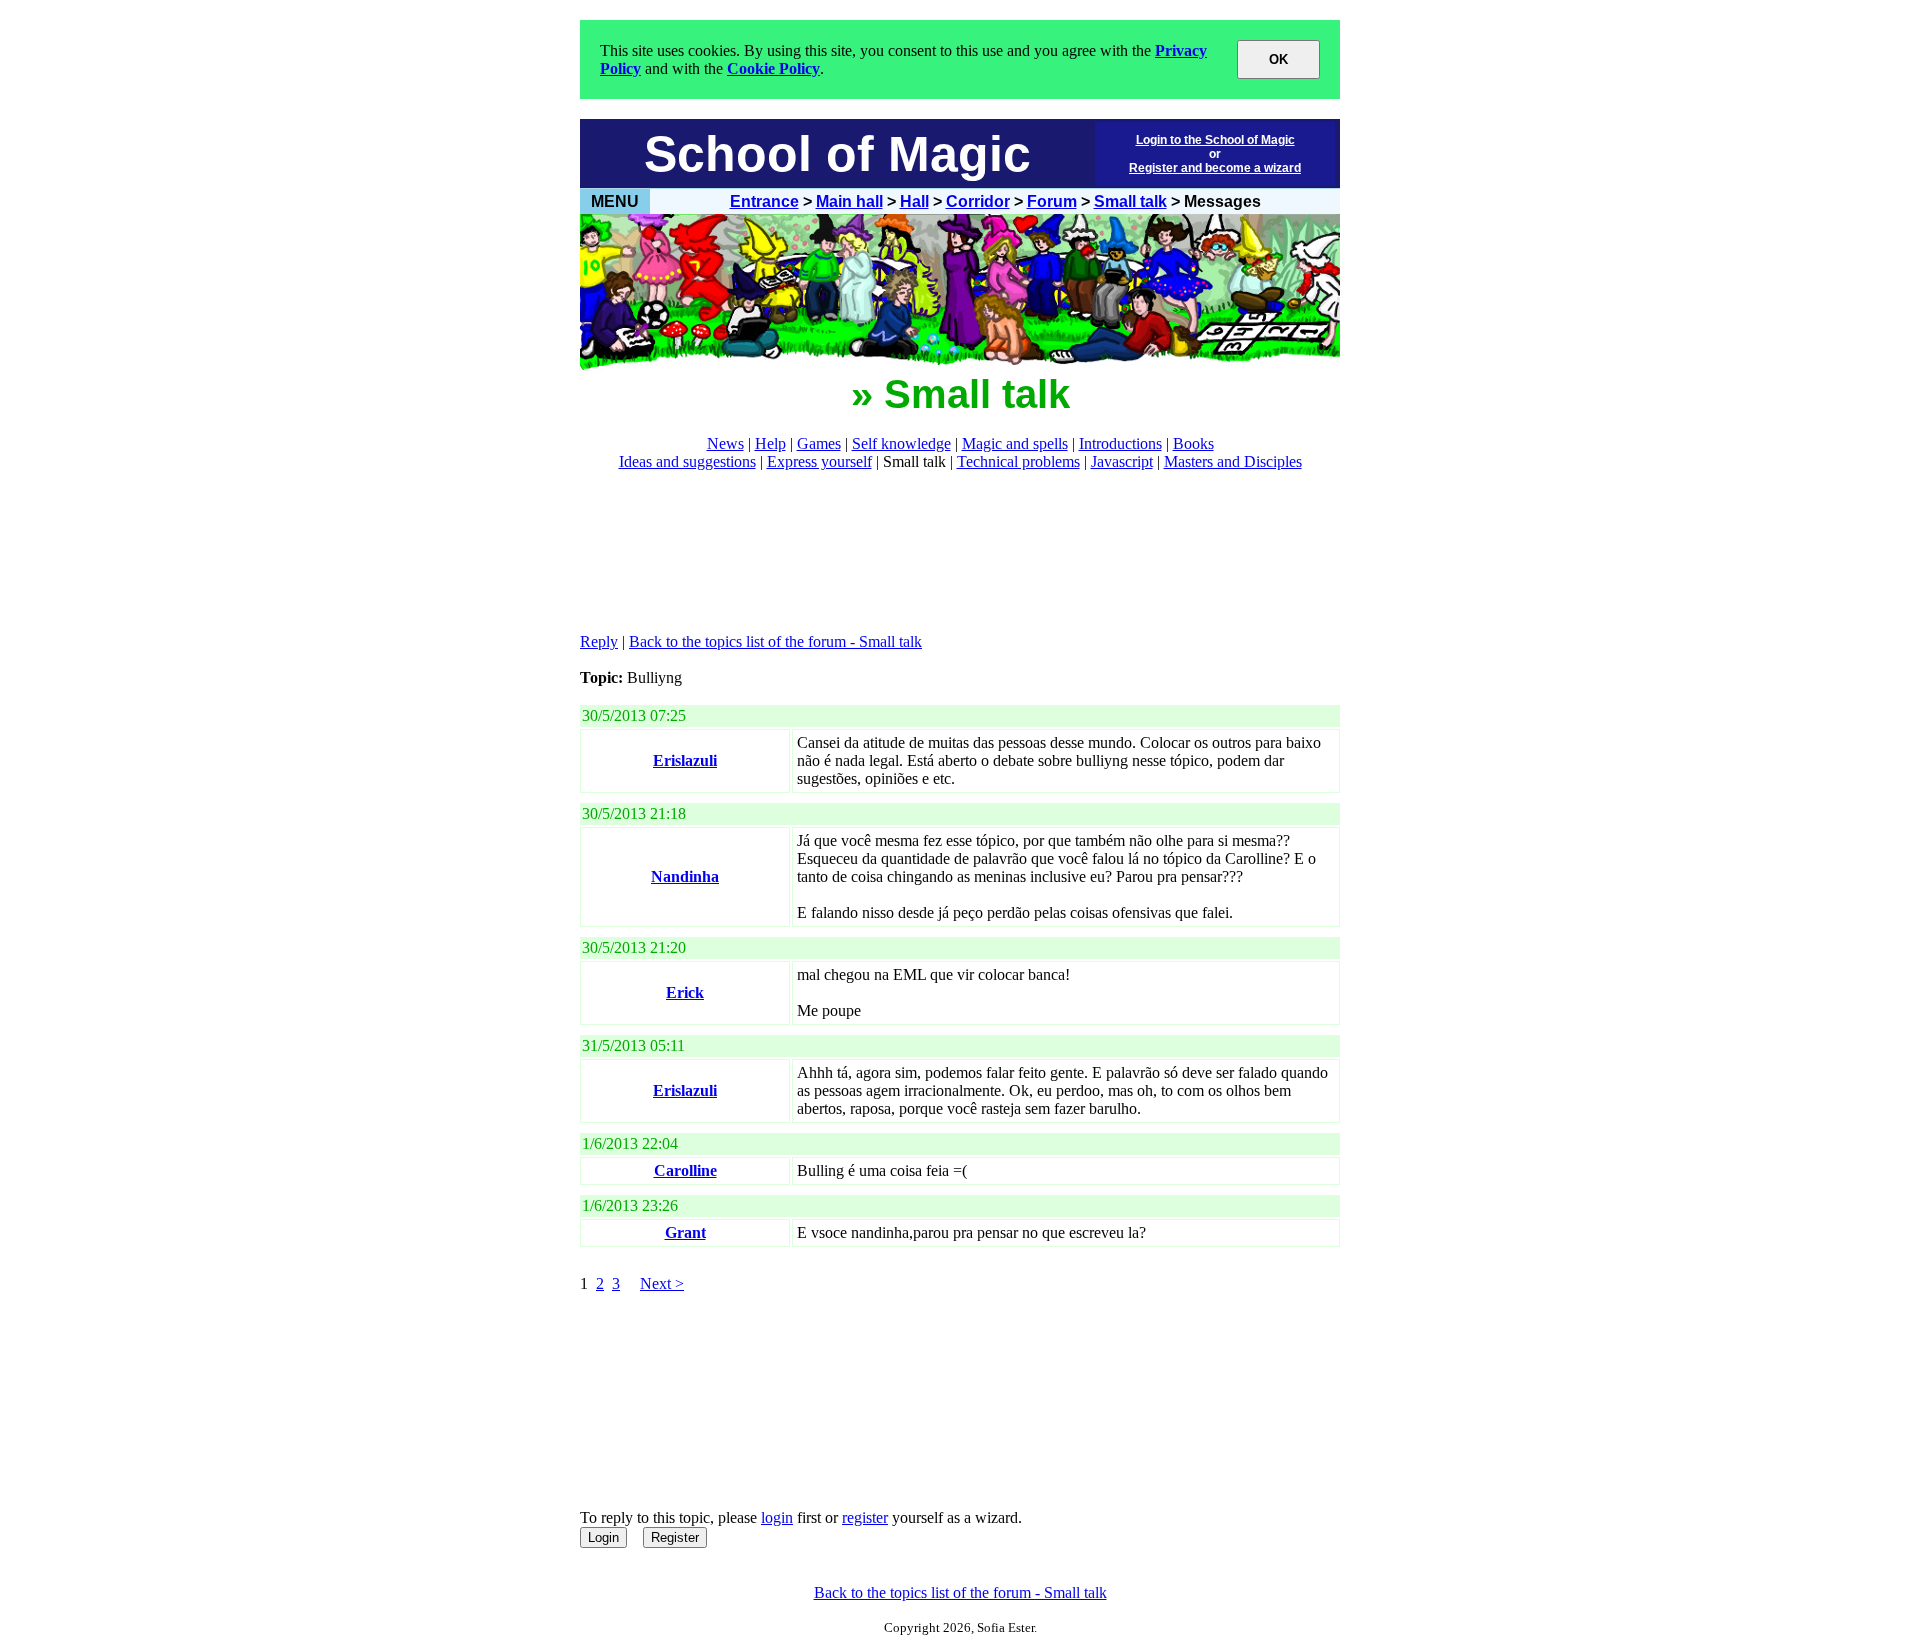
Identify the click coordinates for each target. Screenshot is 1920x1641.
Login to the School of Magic (1215, 140)
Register (675, 1537)
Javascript (1122, 461)
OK (1278, 59)
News (725, 443)
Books (1193, 443)
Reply (599, 641)
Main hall (849, 201)
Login (603, 1537)
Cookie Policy (773, 68)
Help (770, 443)
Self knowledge (901, 443)
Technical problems (1018, 461)
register (865, 1517)
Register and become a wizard (1215, 168)
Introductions (1120, 443)
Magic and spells (1015, 443)
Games (819, 443)
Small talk (1130, 201)
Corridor (978, 201)
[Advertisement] (944, 552)
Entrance (764, 201)
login (777, 1517)
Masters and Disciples (1233, 461)
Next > (662, 1283)
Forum (1052, 201)
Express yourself (819, 461)
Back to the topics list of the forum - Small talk (775, 641)
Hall (914, 201)
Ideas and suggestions (687, 461)
